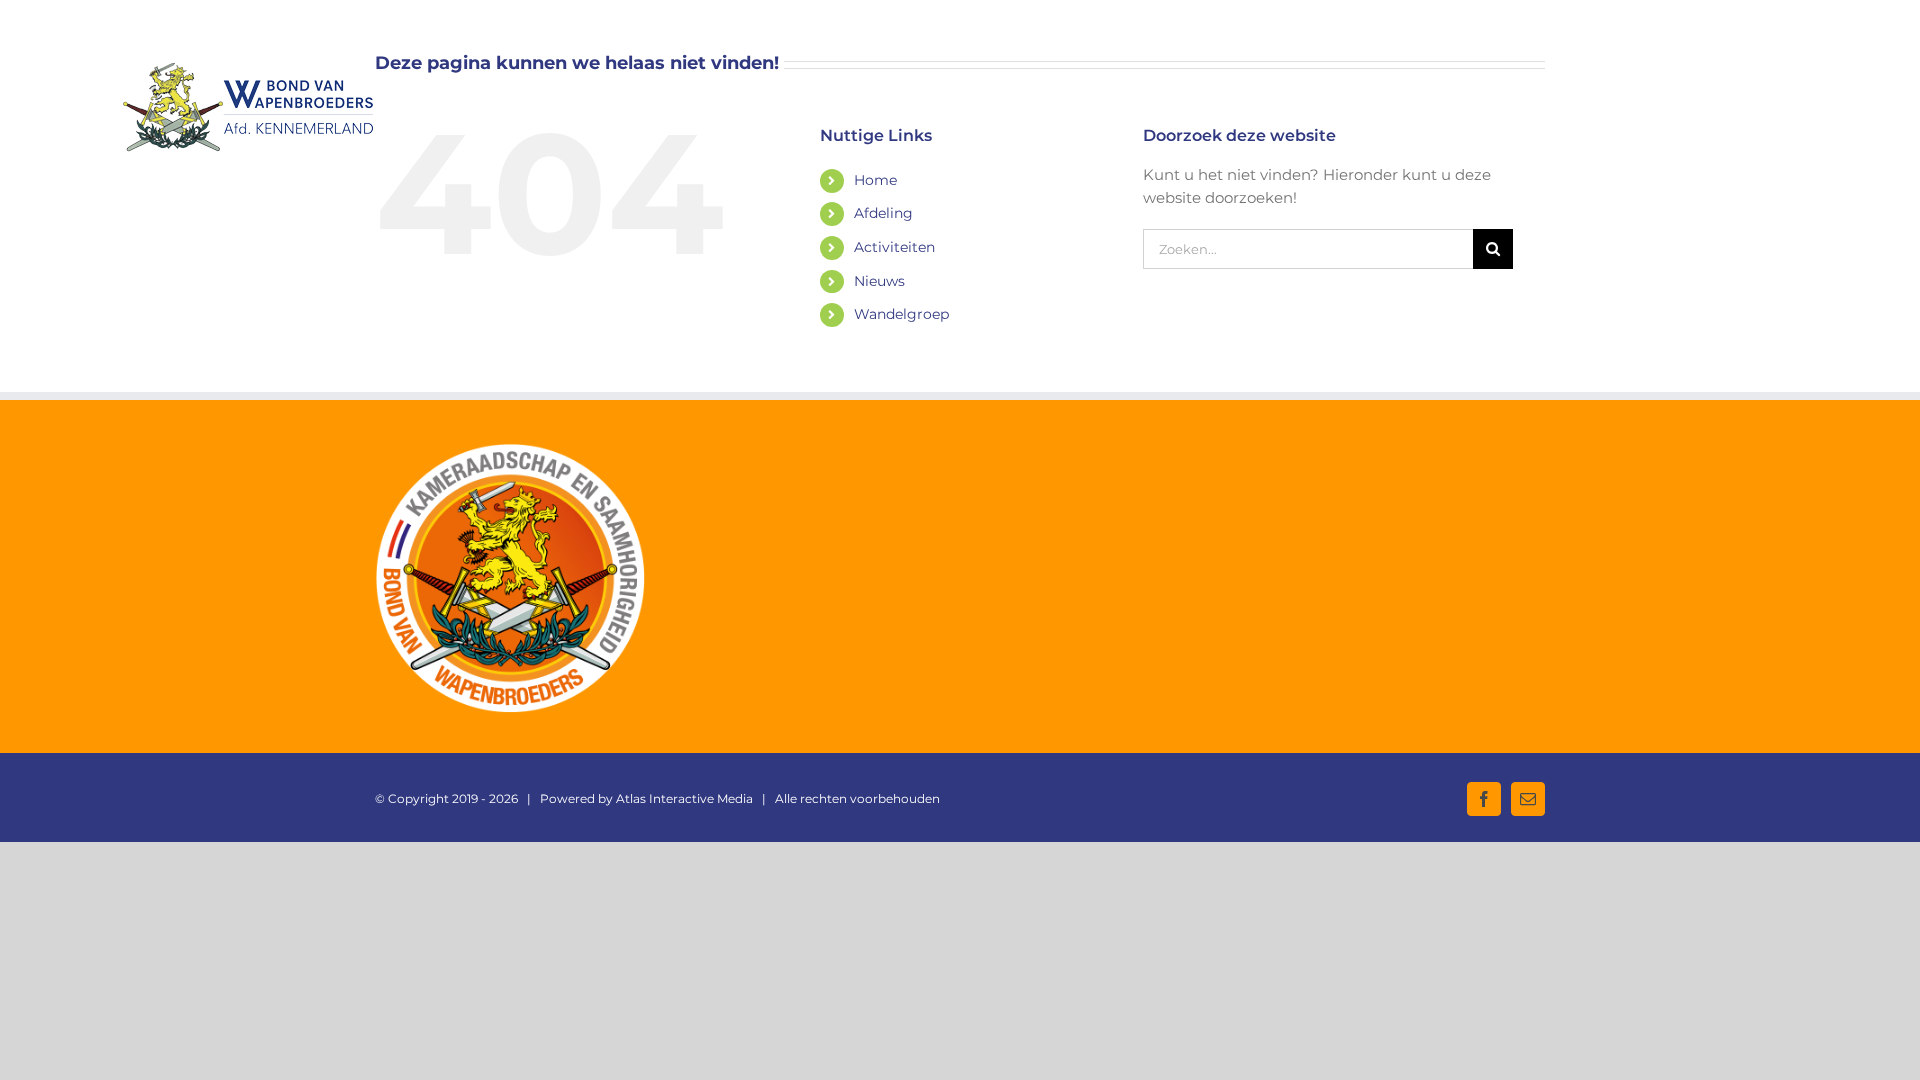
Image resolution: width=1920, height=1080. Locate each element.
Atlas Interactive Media (684, 798)
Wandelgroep (901, 314)
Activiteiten (894, 247)
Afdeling (883, 213)
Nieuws (879, 281)
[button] (1765, 84)
